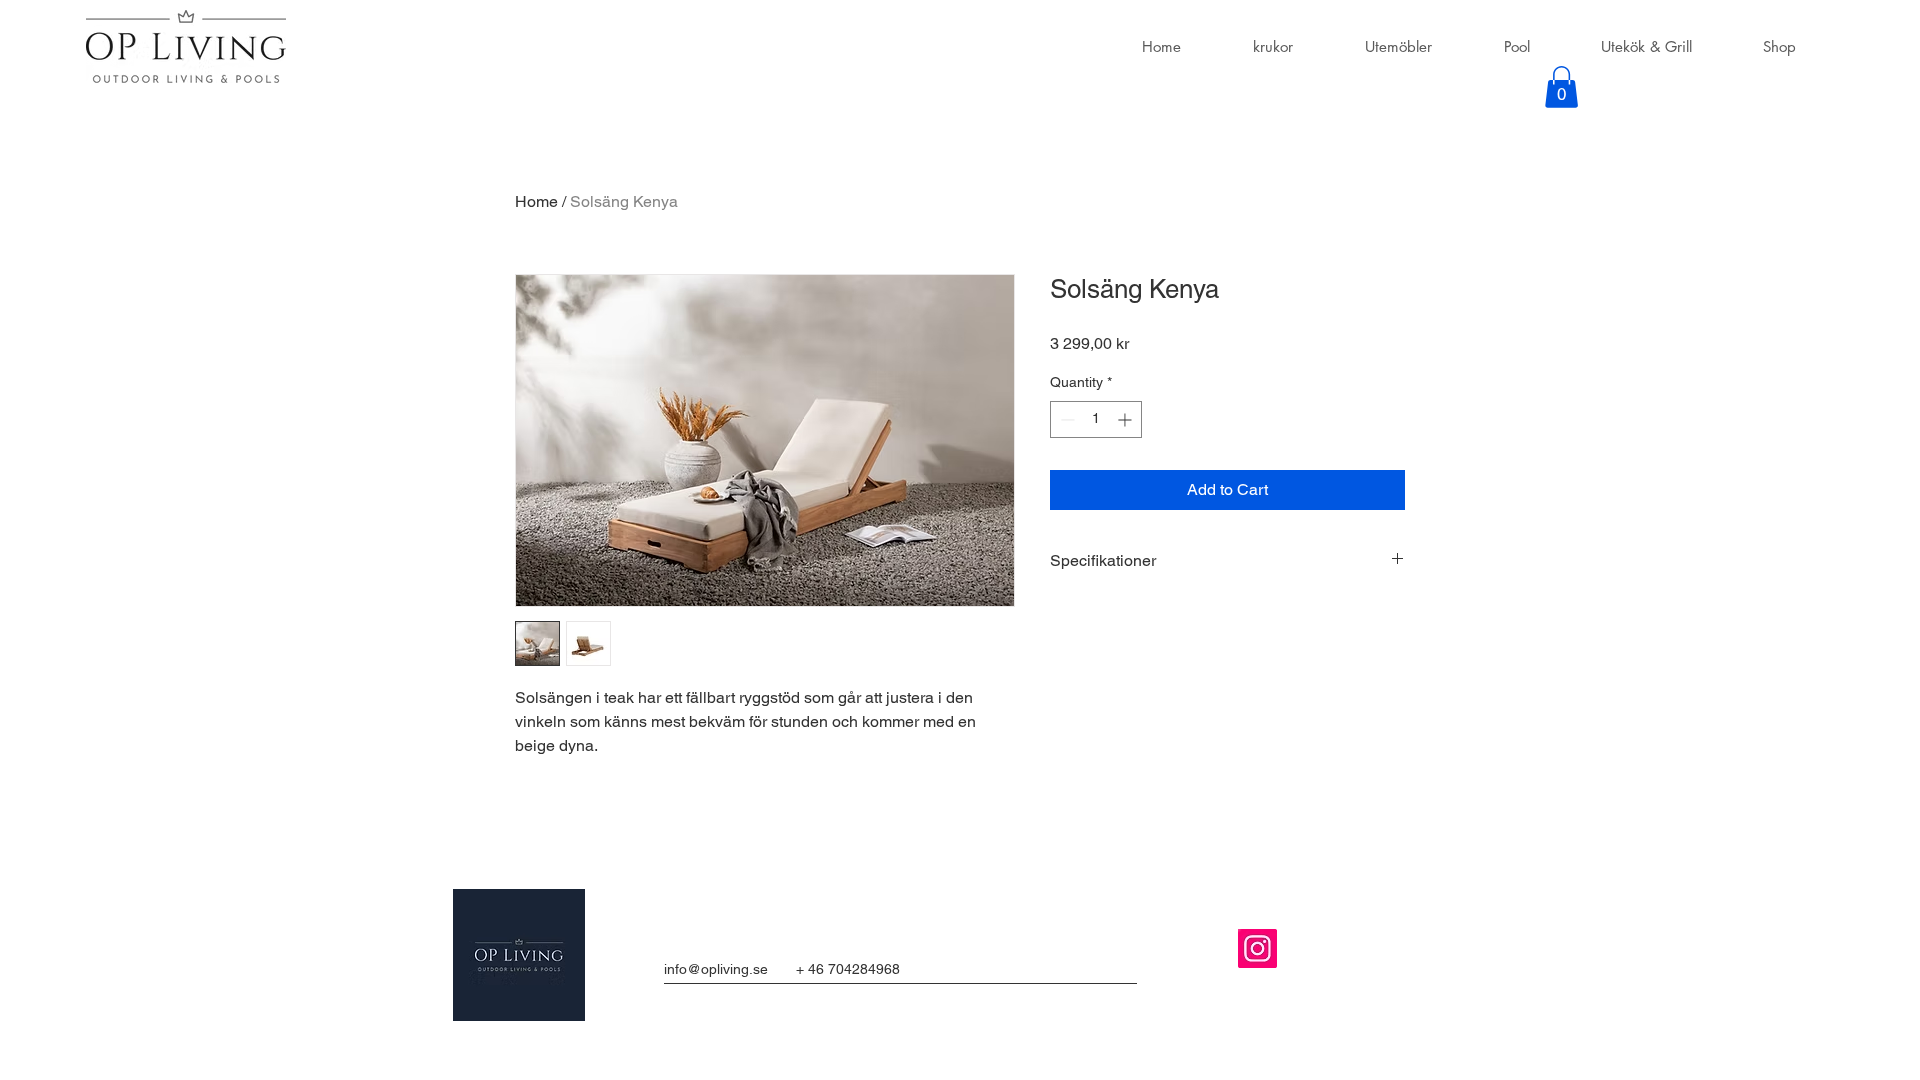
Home (536, 201)
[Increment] (1126, 419)
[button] (1561, 87)
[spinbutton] (1096, 419)
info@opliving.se (716, 969)
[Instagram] (1257, 948)
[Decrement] (1065, 419)
